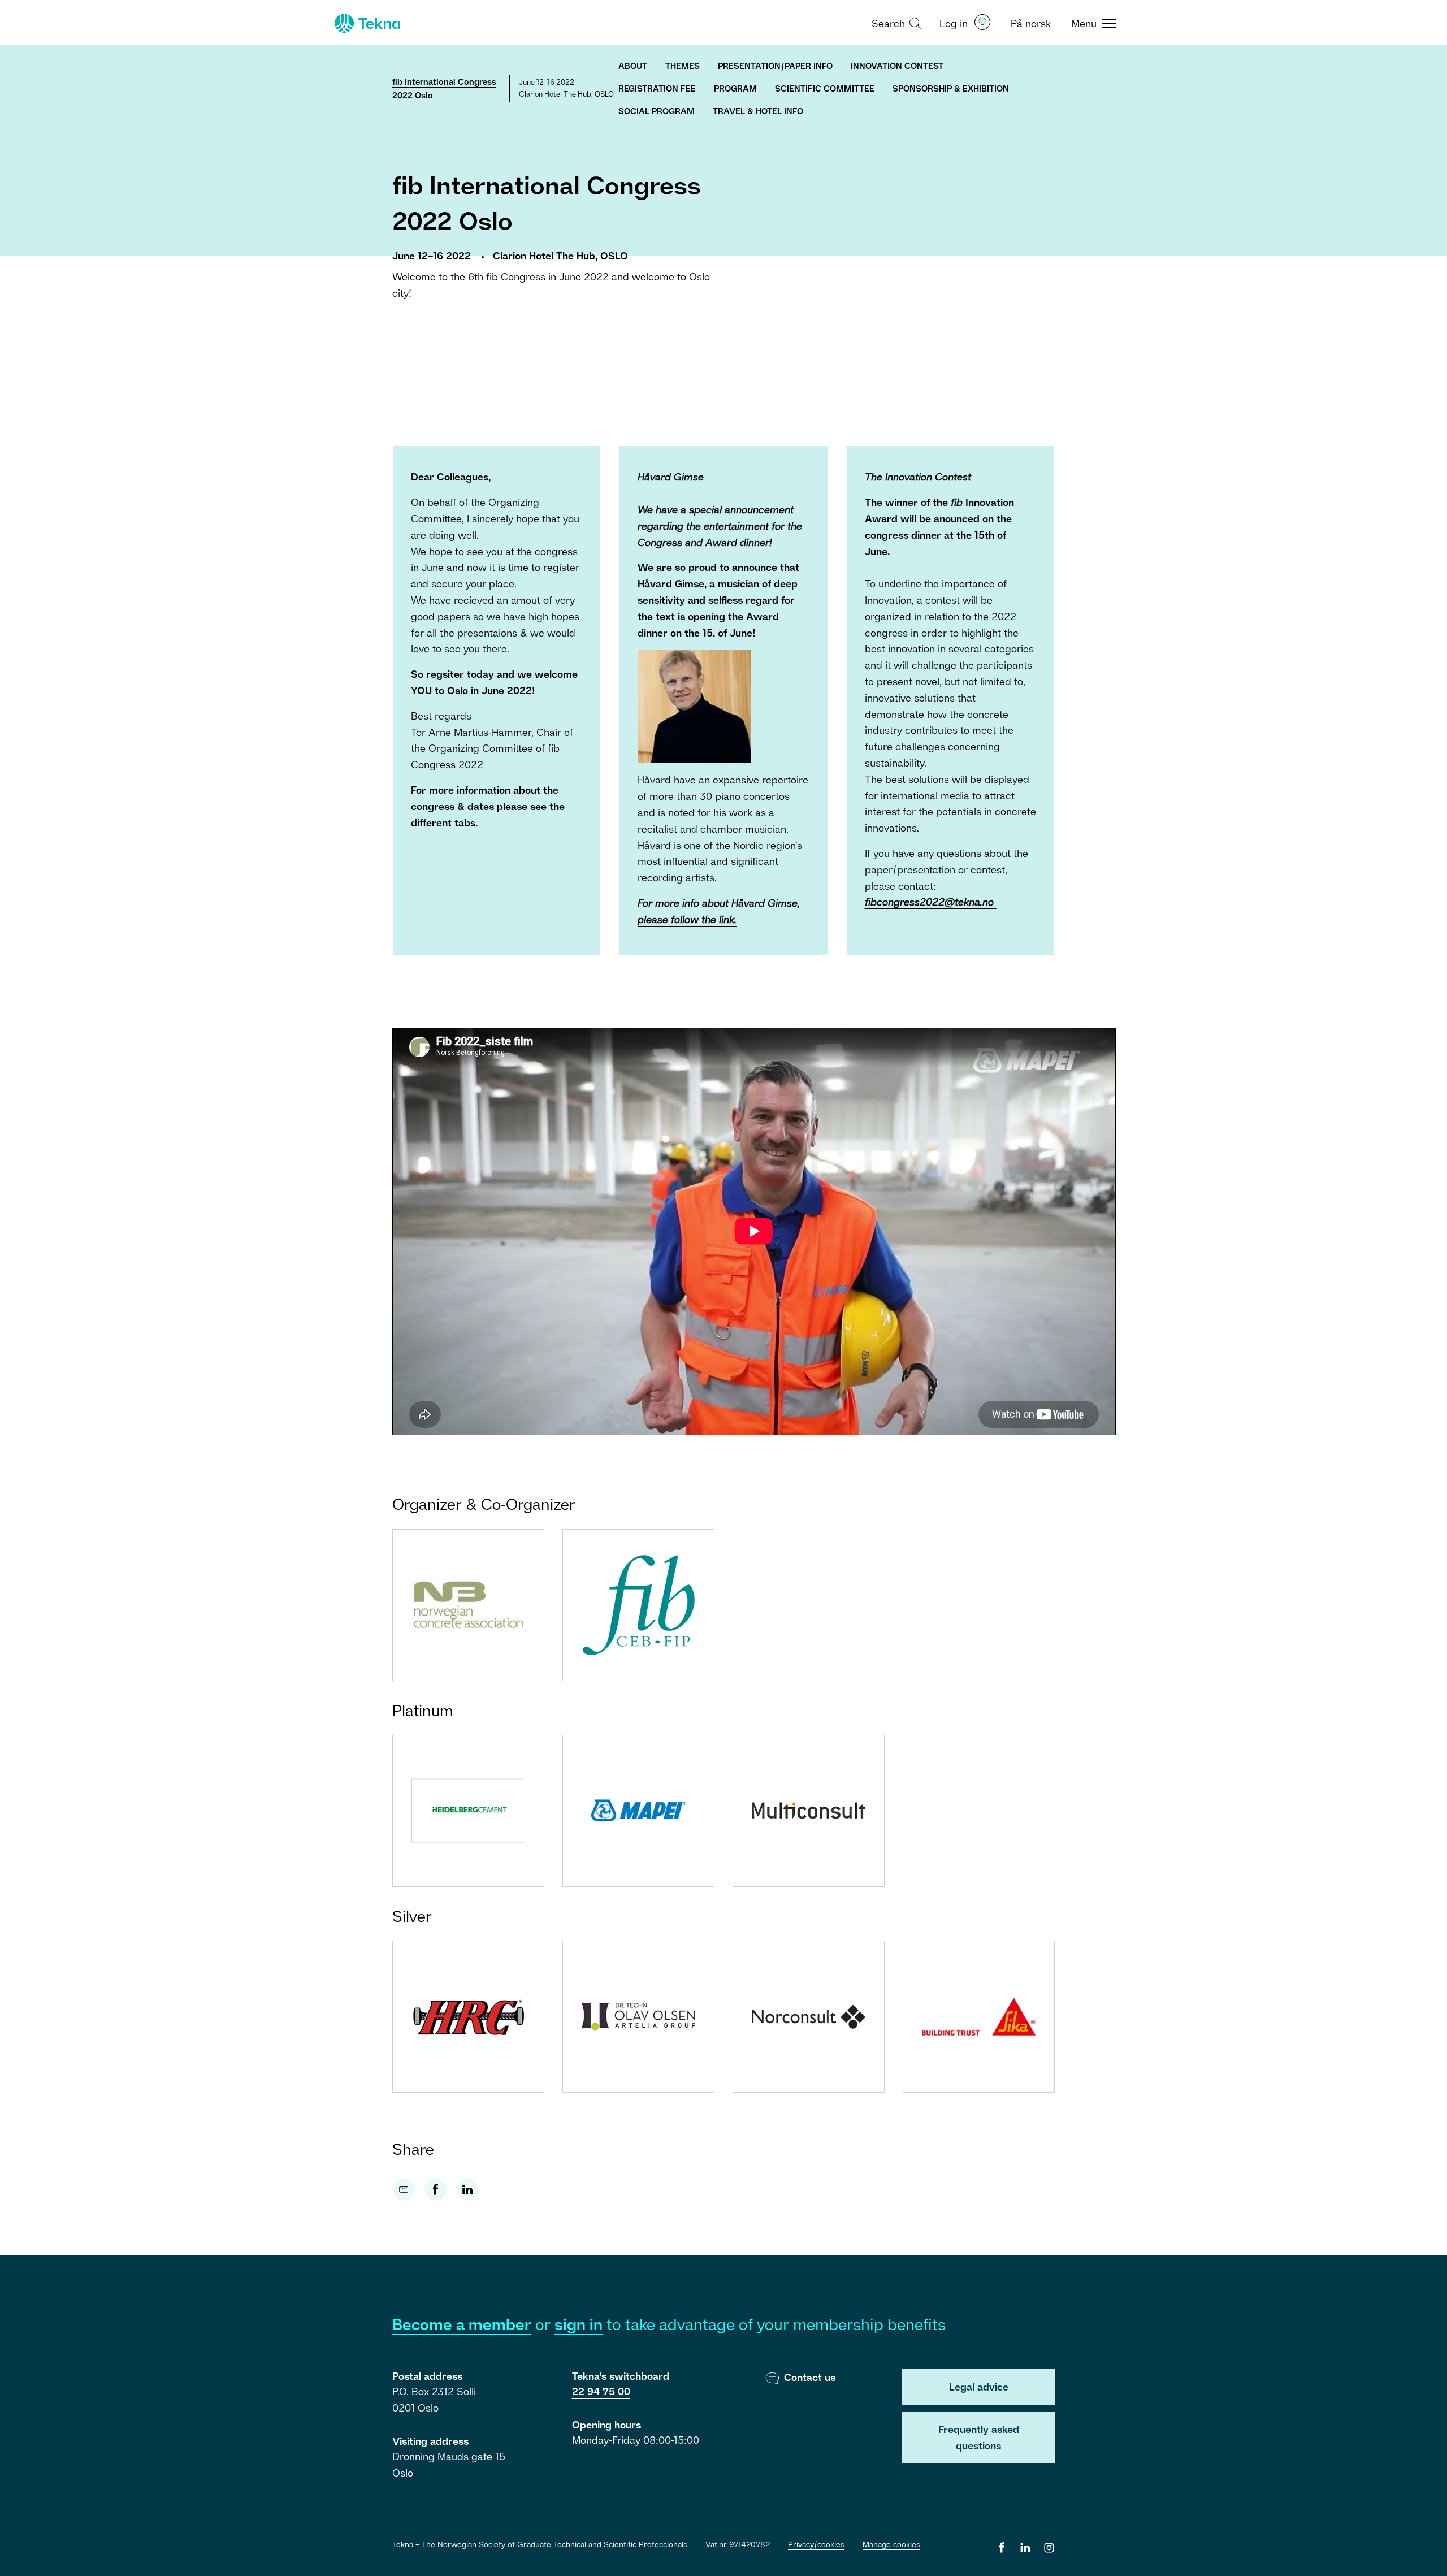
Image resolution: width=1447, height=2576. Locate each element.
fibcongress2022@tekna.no (929, 902)
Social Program (657, 111)
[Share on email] (404, 2189)
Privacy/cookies (816, 2544)
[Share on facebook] (436, 2189)
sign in (579, 2324)
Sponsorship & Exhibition (951, 88)
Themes (683, 66)
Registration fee (657, 88)
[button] (895, 23)
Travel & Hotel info (758, 111)
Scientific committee (825, 88)
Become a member (462, 2324)
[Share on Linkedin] (467, 2189)
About (633, 66)
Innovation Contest (897, 66)
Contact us (810, 2377)
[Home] (366, 23)
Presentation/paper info (775, 66)
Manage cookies (891, 2544)
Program (735, 88)
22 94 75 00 (601, 2391)
